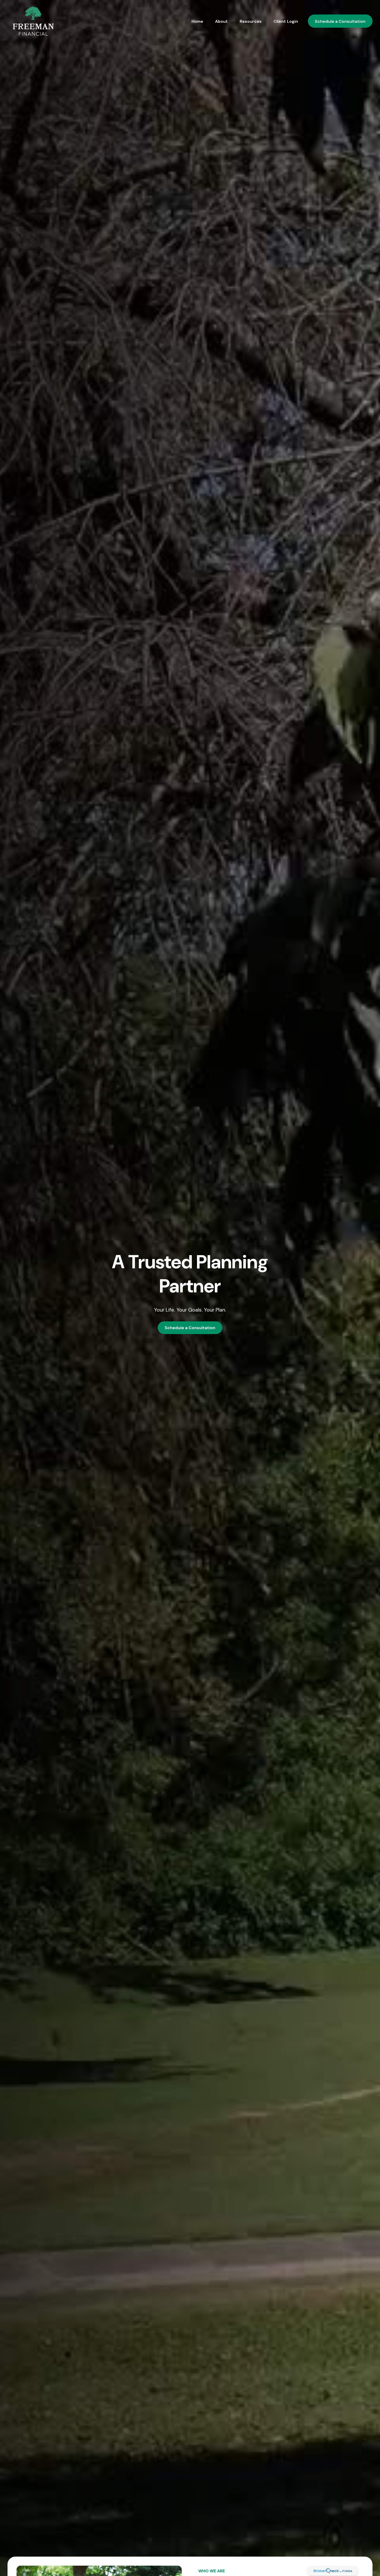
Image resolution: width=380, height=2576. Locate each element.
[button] (197, 21)
